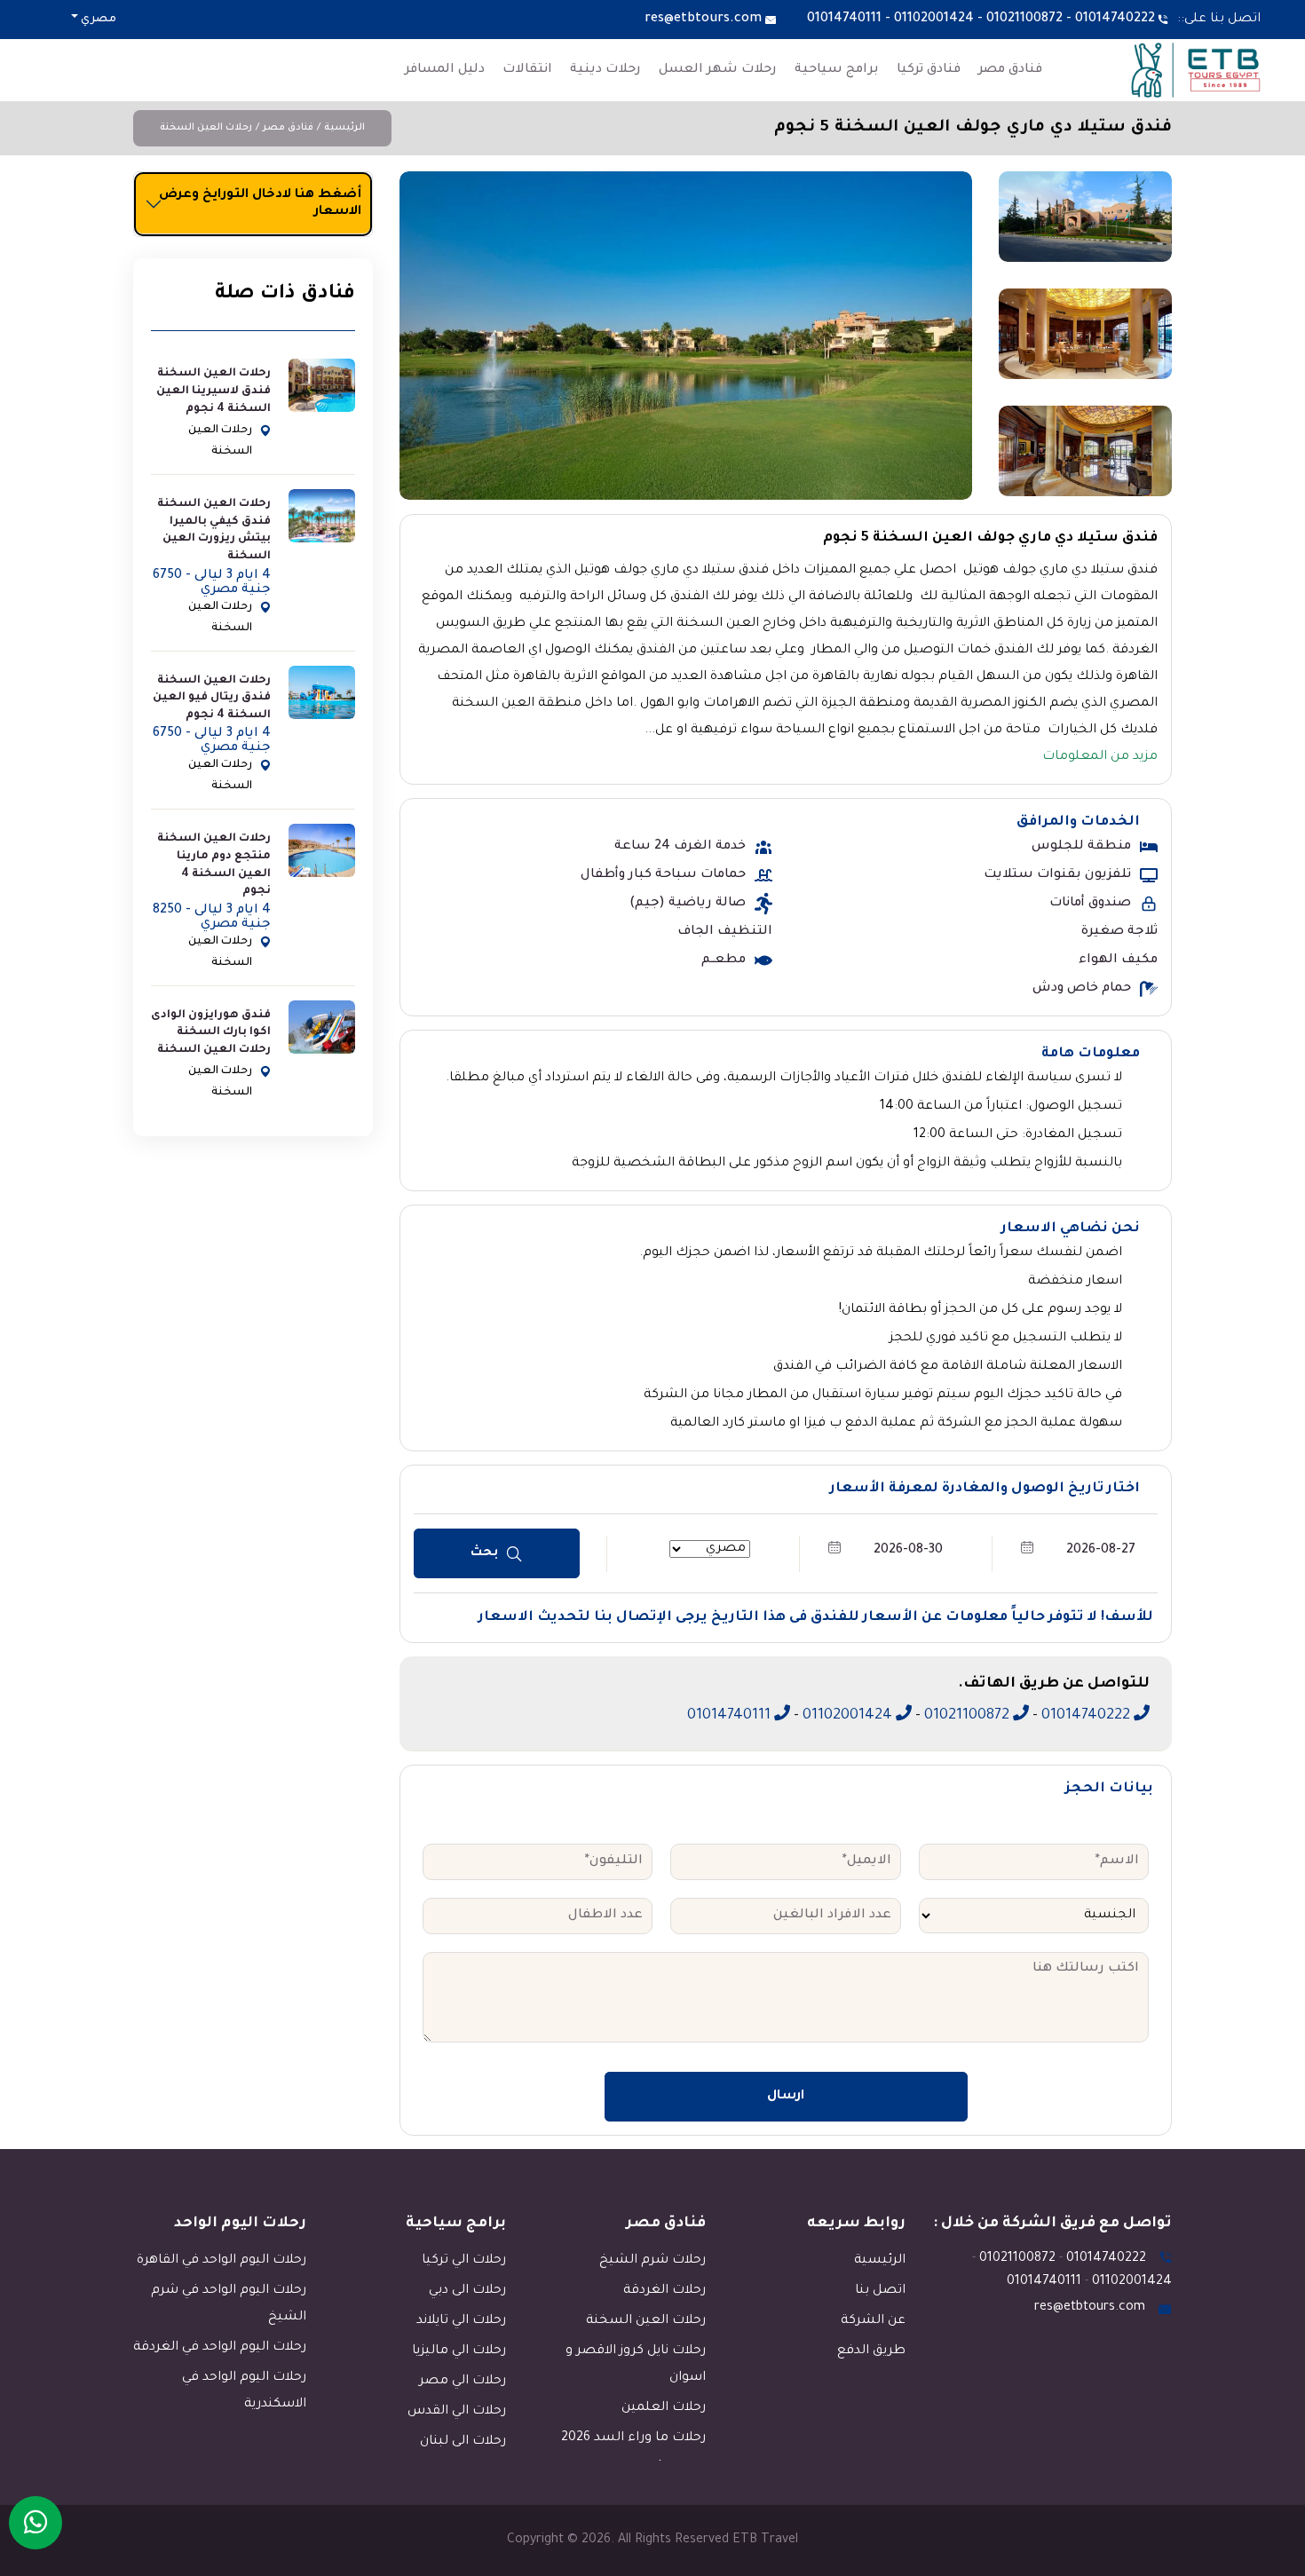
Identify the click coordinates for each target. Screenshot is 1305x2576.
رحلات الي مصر (463, 2382)
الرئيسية (344, 128)
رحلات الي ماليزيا (459, 2351)
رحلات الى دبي (467, 2291)
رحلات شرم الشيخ (652, 2261)
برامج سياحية (837, 70)
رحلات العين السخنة (206, 128)
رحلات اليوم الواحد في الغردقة (220, 2348)
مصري (97, 20)
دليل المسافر (445, 70)
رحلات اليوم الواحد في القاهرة (221, 2261)
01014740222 (1115, 20)
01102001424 (934, 20)
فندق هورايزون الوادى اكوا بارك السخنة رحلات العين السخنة (211, 1033)
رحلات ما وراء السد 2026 (633, 2438)
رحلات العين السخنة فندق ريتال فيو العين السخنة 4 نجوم (212, 698)
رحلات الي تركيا (464, 2261)
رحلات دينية (605, 70)
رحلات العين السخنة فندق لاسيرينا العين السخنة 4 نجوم (214, 391)
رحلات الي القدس (457, 2412)
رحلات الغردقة (664, 2291)
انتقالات (527, 70)
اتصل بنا (880, 2291)
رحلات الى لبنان (463, 2442)
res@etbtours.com (703, 20)
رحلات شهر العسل (718, 70)
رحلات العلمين (664, 2408)
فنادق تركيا (929, 70)
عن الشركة (873, 2321)
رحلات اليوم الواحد (240, 2224)
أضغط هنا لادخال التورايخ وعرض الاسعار (260, 204)
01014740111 (844, 20)
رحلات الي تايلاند (461, 2321)
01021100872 (1024, 20)
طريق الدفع (871, 2351)
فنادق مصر (1010, 70)
